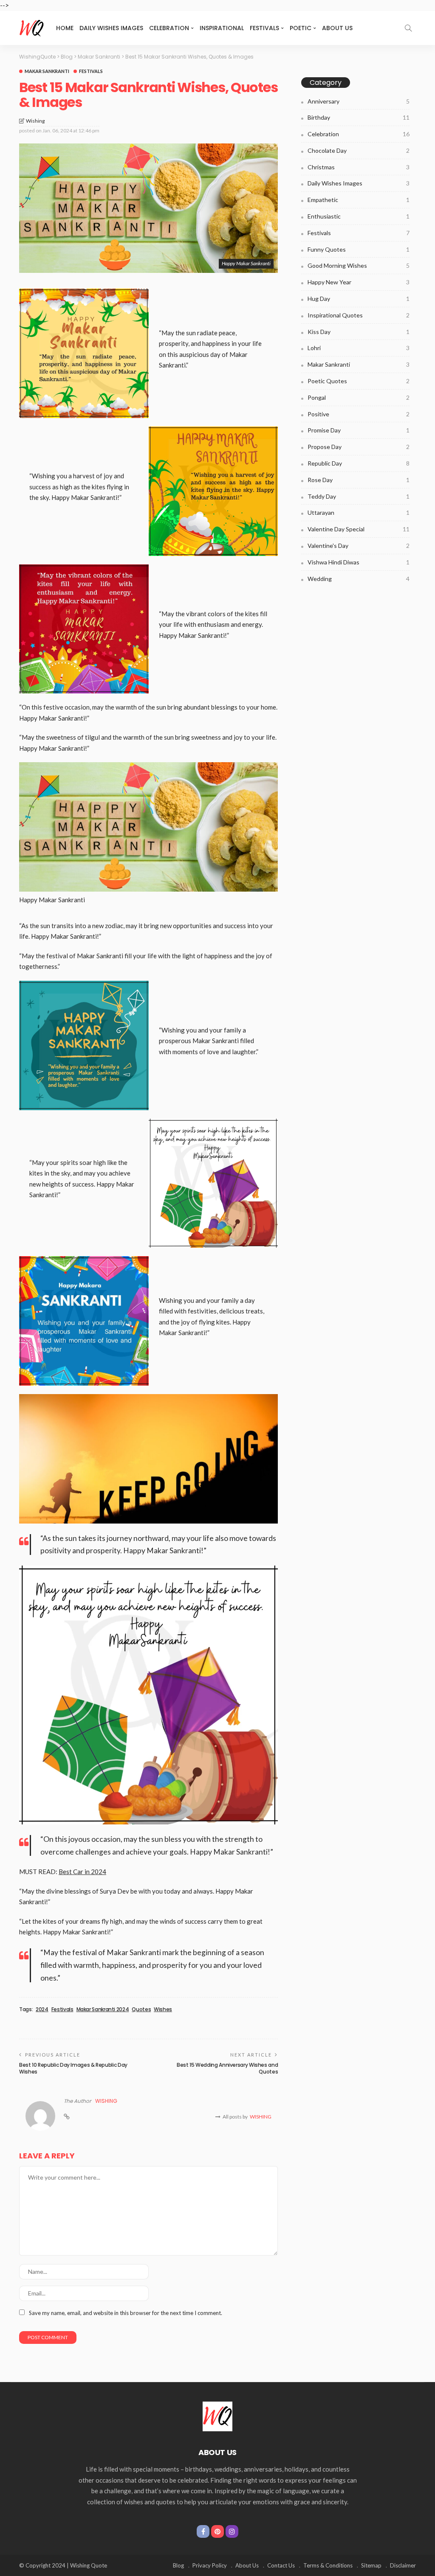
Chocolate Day (359, 150)
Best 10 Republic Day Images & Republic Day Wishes (73, 2068)
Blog (178, 2565)
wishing (35, 121)
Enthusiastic (359, 216)
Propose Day (359, 447)
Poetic (301, 28)
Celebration (169, 28)
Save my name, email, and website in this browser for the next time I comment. (126, 2313)
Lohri (359, 348)
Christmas (359, 167)
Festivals (264, 28)
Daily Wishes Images (111, 28)
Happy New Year (359, 282)
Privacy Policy (210, 2565)
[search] (408, 28)
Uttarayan (359, 512)
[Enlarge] (267, 773)
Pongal (359, 397)
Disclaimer (403, 2565)
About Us (337, 28)
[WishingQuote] (217, 2416)
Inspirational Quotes (359, 315)
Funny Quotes (359, 249)
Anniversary (359, 101)
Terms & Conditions (328, 2565)
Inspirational (222, 28)
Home (65, 28)
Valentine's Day (359, 546)
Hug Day (359, 299)
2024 (42, 2009)
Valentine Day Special (359, 529)
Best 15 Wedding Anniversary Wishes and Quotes (227, 2068)
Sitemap (371, 2565)
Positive (359, 414)
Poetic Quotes (359, 381)
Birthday (359, 117)
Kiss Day (359, 332)
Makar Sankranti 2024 (103, 2009)
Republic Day (359, 463)
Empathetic (359, 200)
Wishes (163, 2009)
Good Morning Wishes (359, 265)
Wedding (359, 579)
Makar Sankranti (47, 71)
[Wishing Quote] (32, 28)
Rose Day (359, 480)
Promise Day (359, 430)
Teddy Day (359, 496)
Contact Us (281, 2565)
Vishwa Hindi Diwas (359, 562)
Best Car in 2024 (82, 1872)
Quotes (141, 2009)
